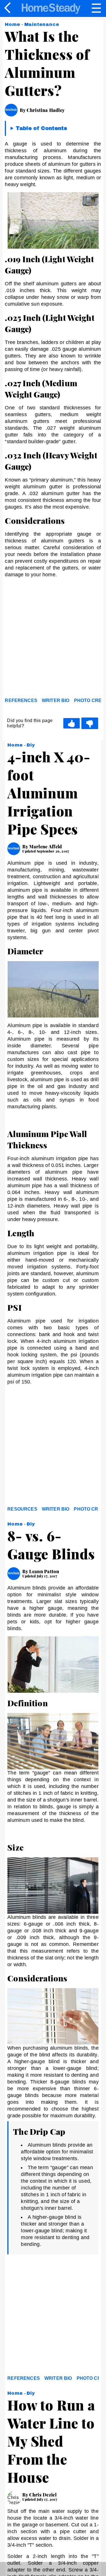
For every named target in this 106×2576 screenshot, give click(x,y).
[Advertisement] (53, 640)
